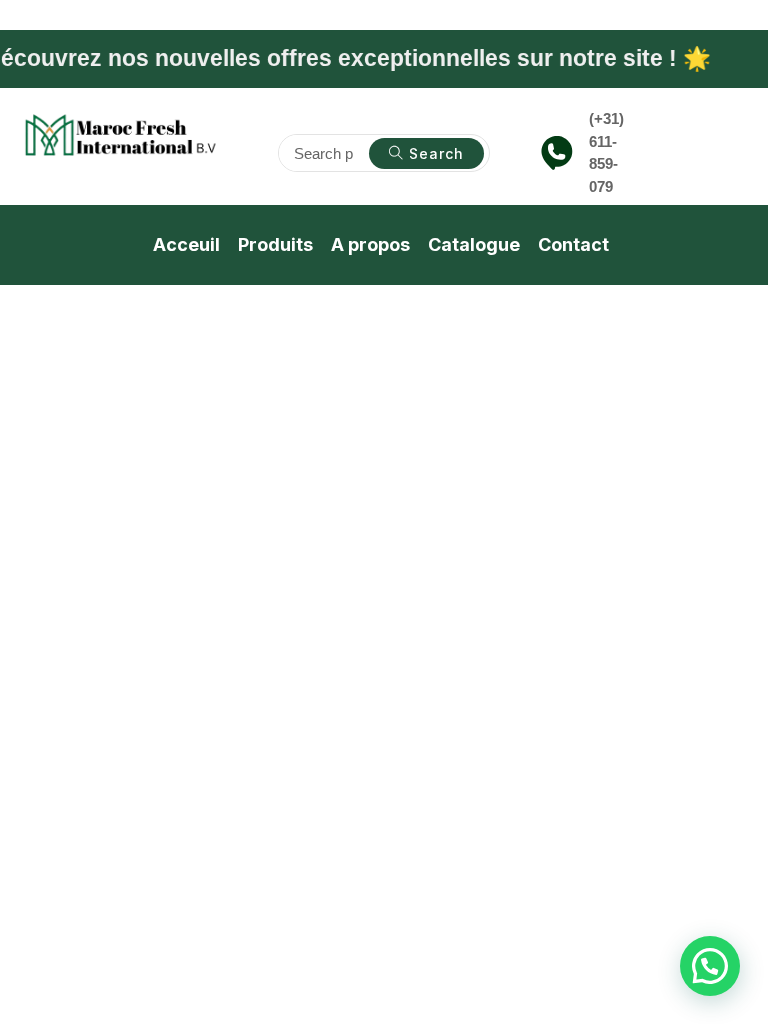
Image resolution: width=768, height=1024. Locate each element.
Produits (275, 244)
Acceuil (186, 244)
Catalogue (474, 244)
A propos (370, 244)
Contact (573, 244)
